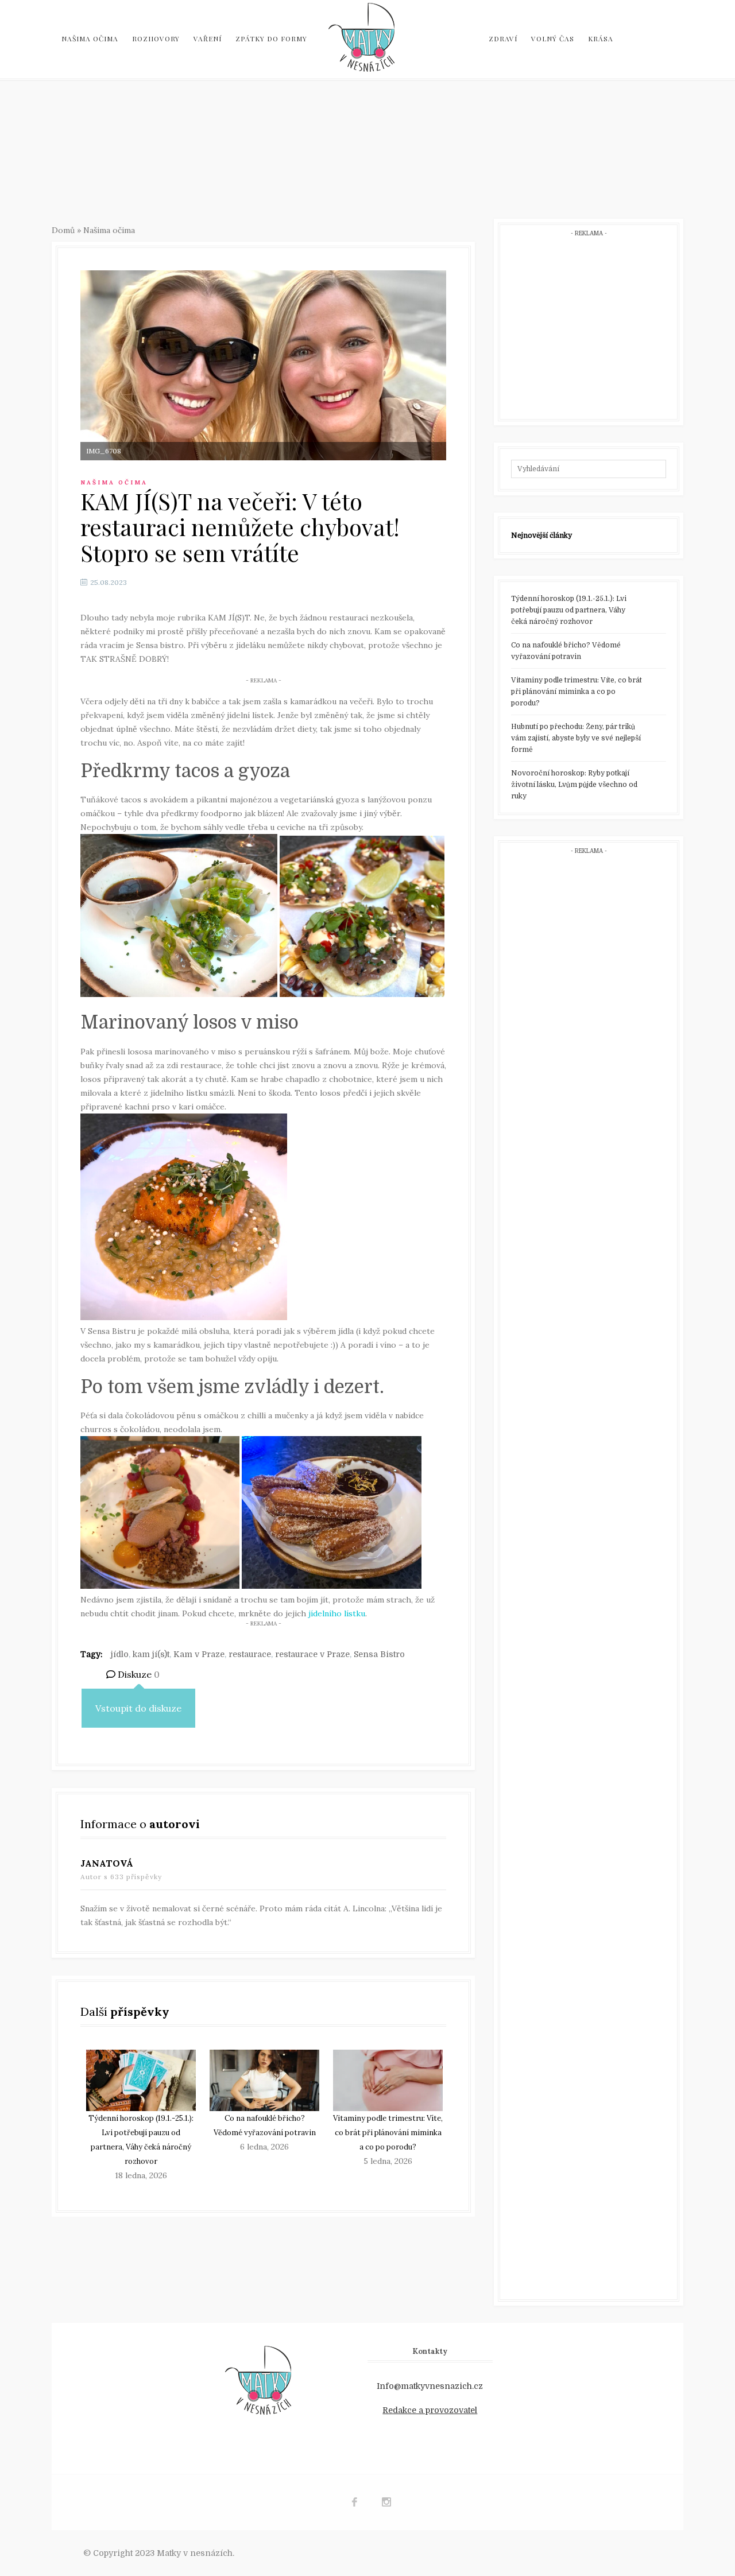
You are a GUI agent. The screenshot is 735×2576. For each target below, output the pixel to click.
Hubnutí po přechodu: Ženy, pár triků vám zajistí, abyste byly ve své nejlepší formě (576, 738)
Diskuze (138, 1674)
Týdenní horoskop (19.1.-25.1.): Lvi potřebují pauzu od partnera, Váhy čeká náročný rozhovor (569, 610)
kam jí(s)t (151, 1654)
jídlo (120, 1654)
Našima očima (90, 38)
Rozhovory (156, 38)
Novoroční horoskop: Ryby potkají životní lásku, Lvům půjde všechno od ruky (574, 785)
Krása (601, 38)
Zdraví (503, 38)
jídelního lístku (336, 1613)
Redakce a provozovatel (430, 2410)
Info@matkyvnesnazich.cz (430, 2386)
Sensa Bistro (379, 1654)
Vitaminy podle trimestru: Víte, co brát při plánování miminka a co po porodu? (388, 2133)
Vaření (208, 38)
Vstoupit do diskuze (138, 1708)
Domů (63, 230)
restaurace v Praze (312, 1654)
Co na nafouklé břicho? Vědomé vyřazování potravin (566, 651)
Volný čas (553, 38)
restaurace (250, 1654)
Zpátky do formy (271, 38)
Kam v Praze (199, 1654)
